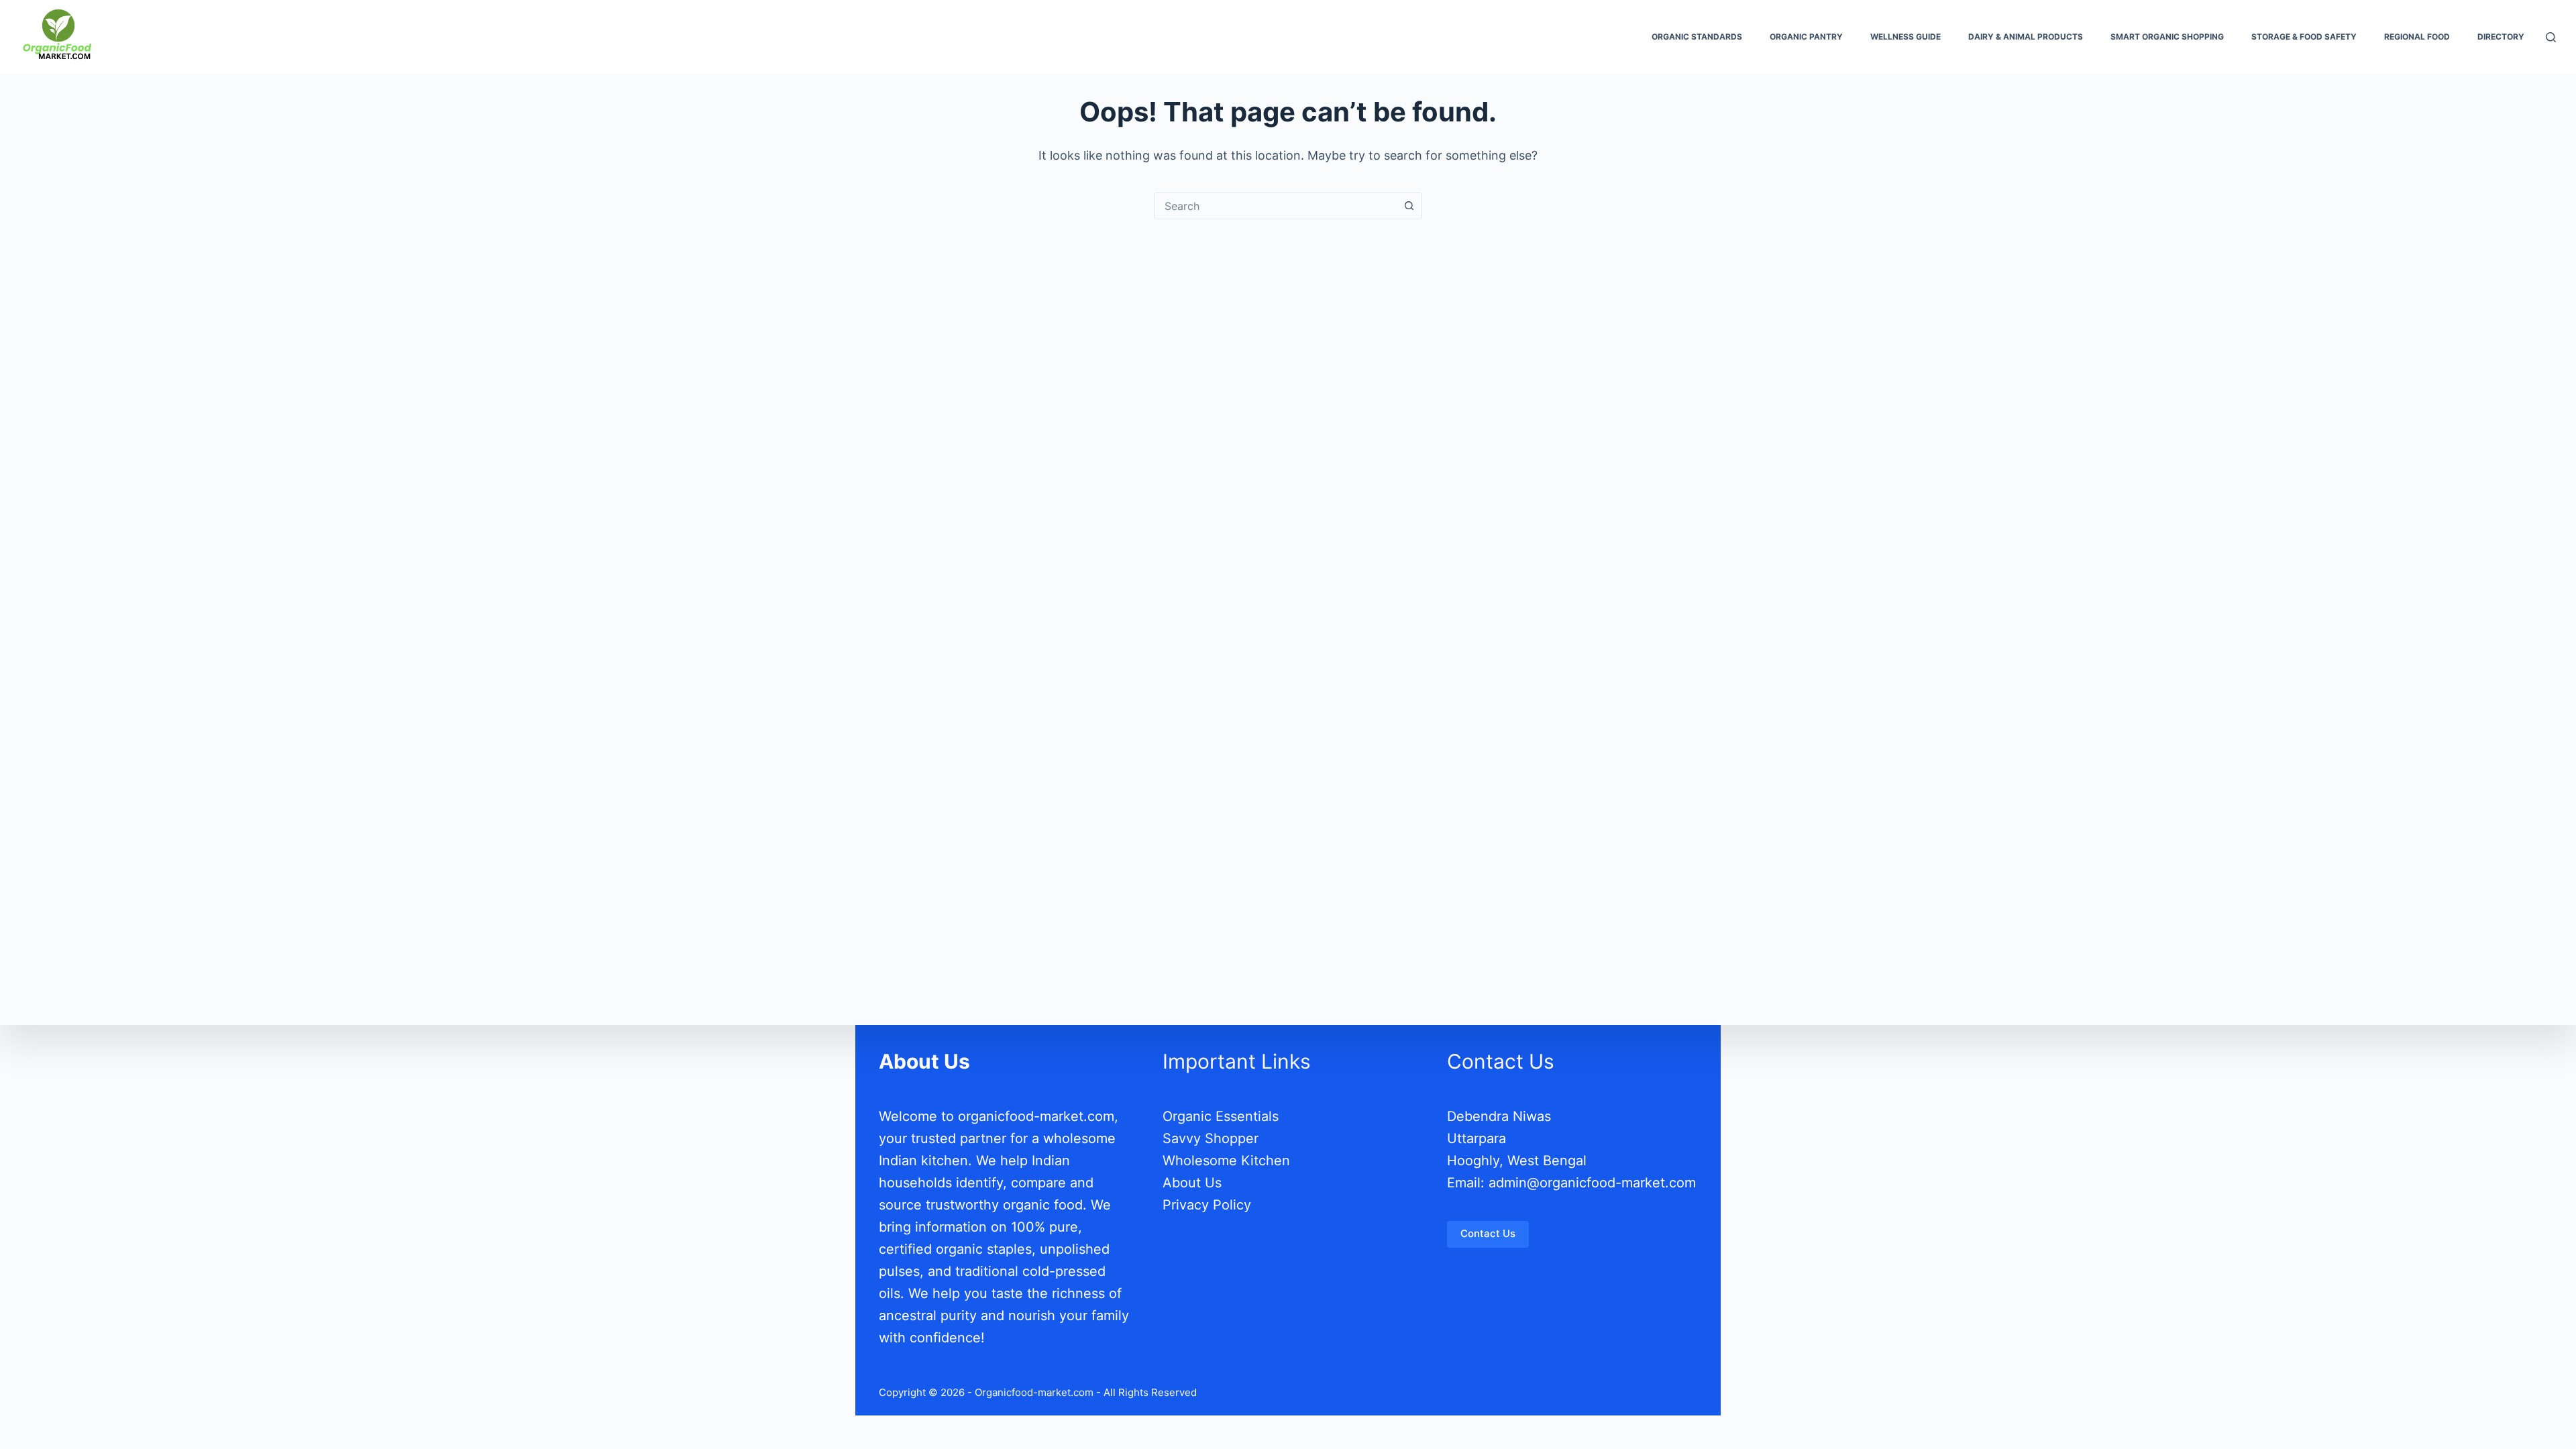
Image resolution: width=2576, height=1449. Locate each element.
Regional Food (2417, 37)
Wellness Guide (1906, 37)
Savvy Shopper (1211, 1138)
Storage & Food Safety (2304, 37)
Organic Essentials (1221, 1116)
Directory (2501, 37)
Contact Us (1488, 1233)
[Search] (2551, 37)
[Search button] (1409, 206)
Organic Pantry (1806, 37)
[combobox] (1275, 206)
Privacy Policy (1207, 1205)
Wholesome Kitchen (1226, 1161)
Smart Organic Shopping (2167, 37)
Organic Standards (1697, 37)
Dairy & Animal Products (2026, 37)
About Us (1192, 1183)
